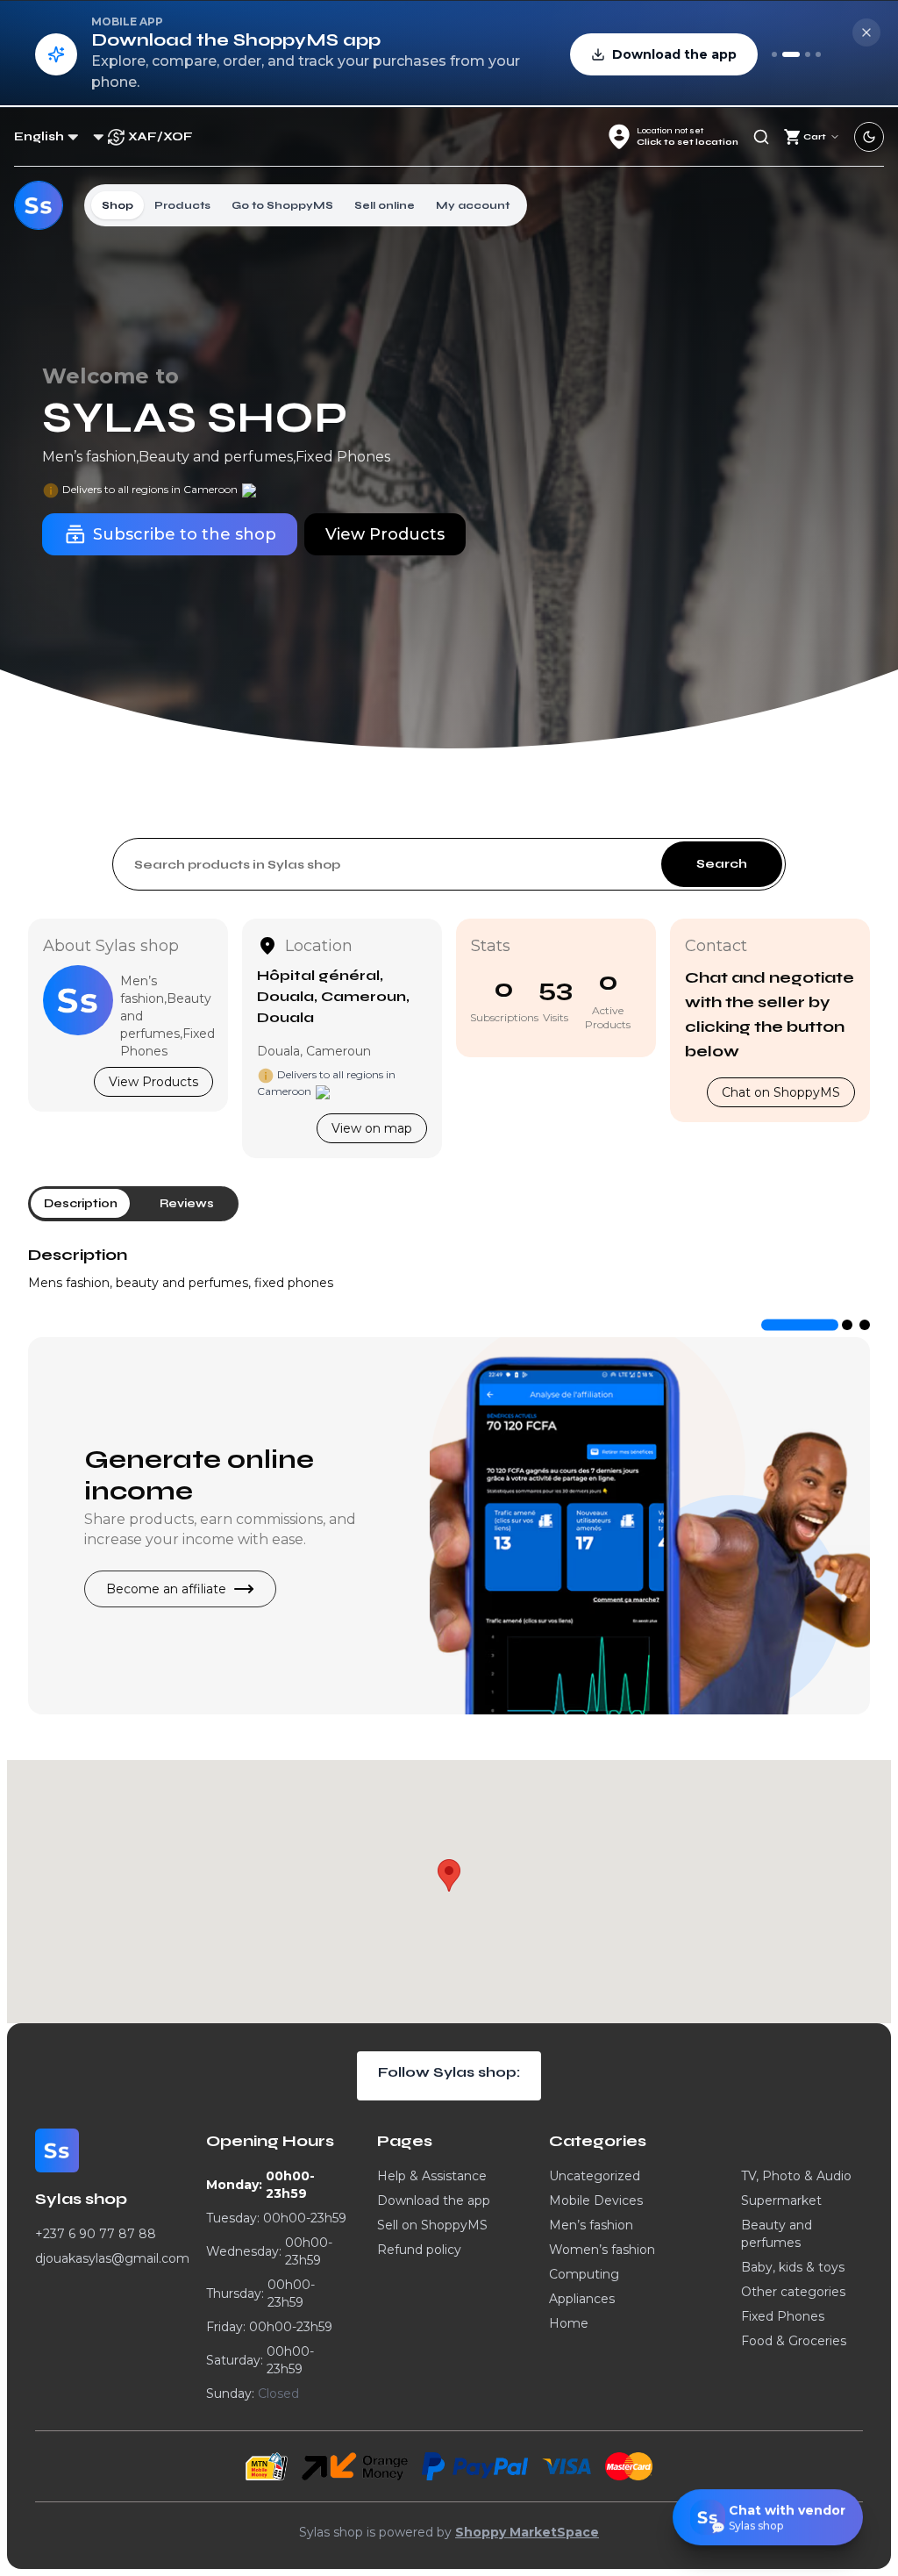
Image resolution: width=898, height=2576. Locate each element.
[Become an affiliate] (818, 54)
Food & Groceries (794, 2341)
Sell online (385, 205)
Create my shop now (170, 1609)
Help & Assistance (432, 2176)
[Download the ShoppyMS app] (791, 54)
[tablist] (133, 1204)
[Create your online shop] (808, 54)
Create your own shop (203, 1456)
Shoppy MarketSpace (527, 2532)
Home (569, 2323)
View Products (153, 1082)
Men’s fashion (591, 2225)
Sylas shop (195, 419)
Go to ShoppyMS (282, 205)
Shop (118, 205)
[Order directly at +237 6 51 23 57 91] (774, 54)
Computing (584, 2274)
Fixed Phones (783, 2316)
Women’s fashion (602, 2250)
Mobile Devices (596, 2200)
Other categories (793, 2292)
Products (182, 205)
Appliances (582, 2299)
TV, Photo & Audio (796, 2176)
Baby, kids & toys (793, 2267)
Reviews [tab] (187, 1203)
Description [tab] (81, 1203)
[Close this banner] (866, 32)
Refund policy (419, 2250)
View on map (372, 1128)
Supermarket (781, 2200)
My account (473, 205)
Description (78, 1255)
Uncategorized (595, 2176)
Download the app (434, 2200)
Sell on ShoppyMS (432, 2225)
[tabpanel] (449, 1267)
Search (722, 864)
